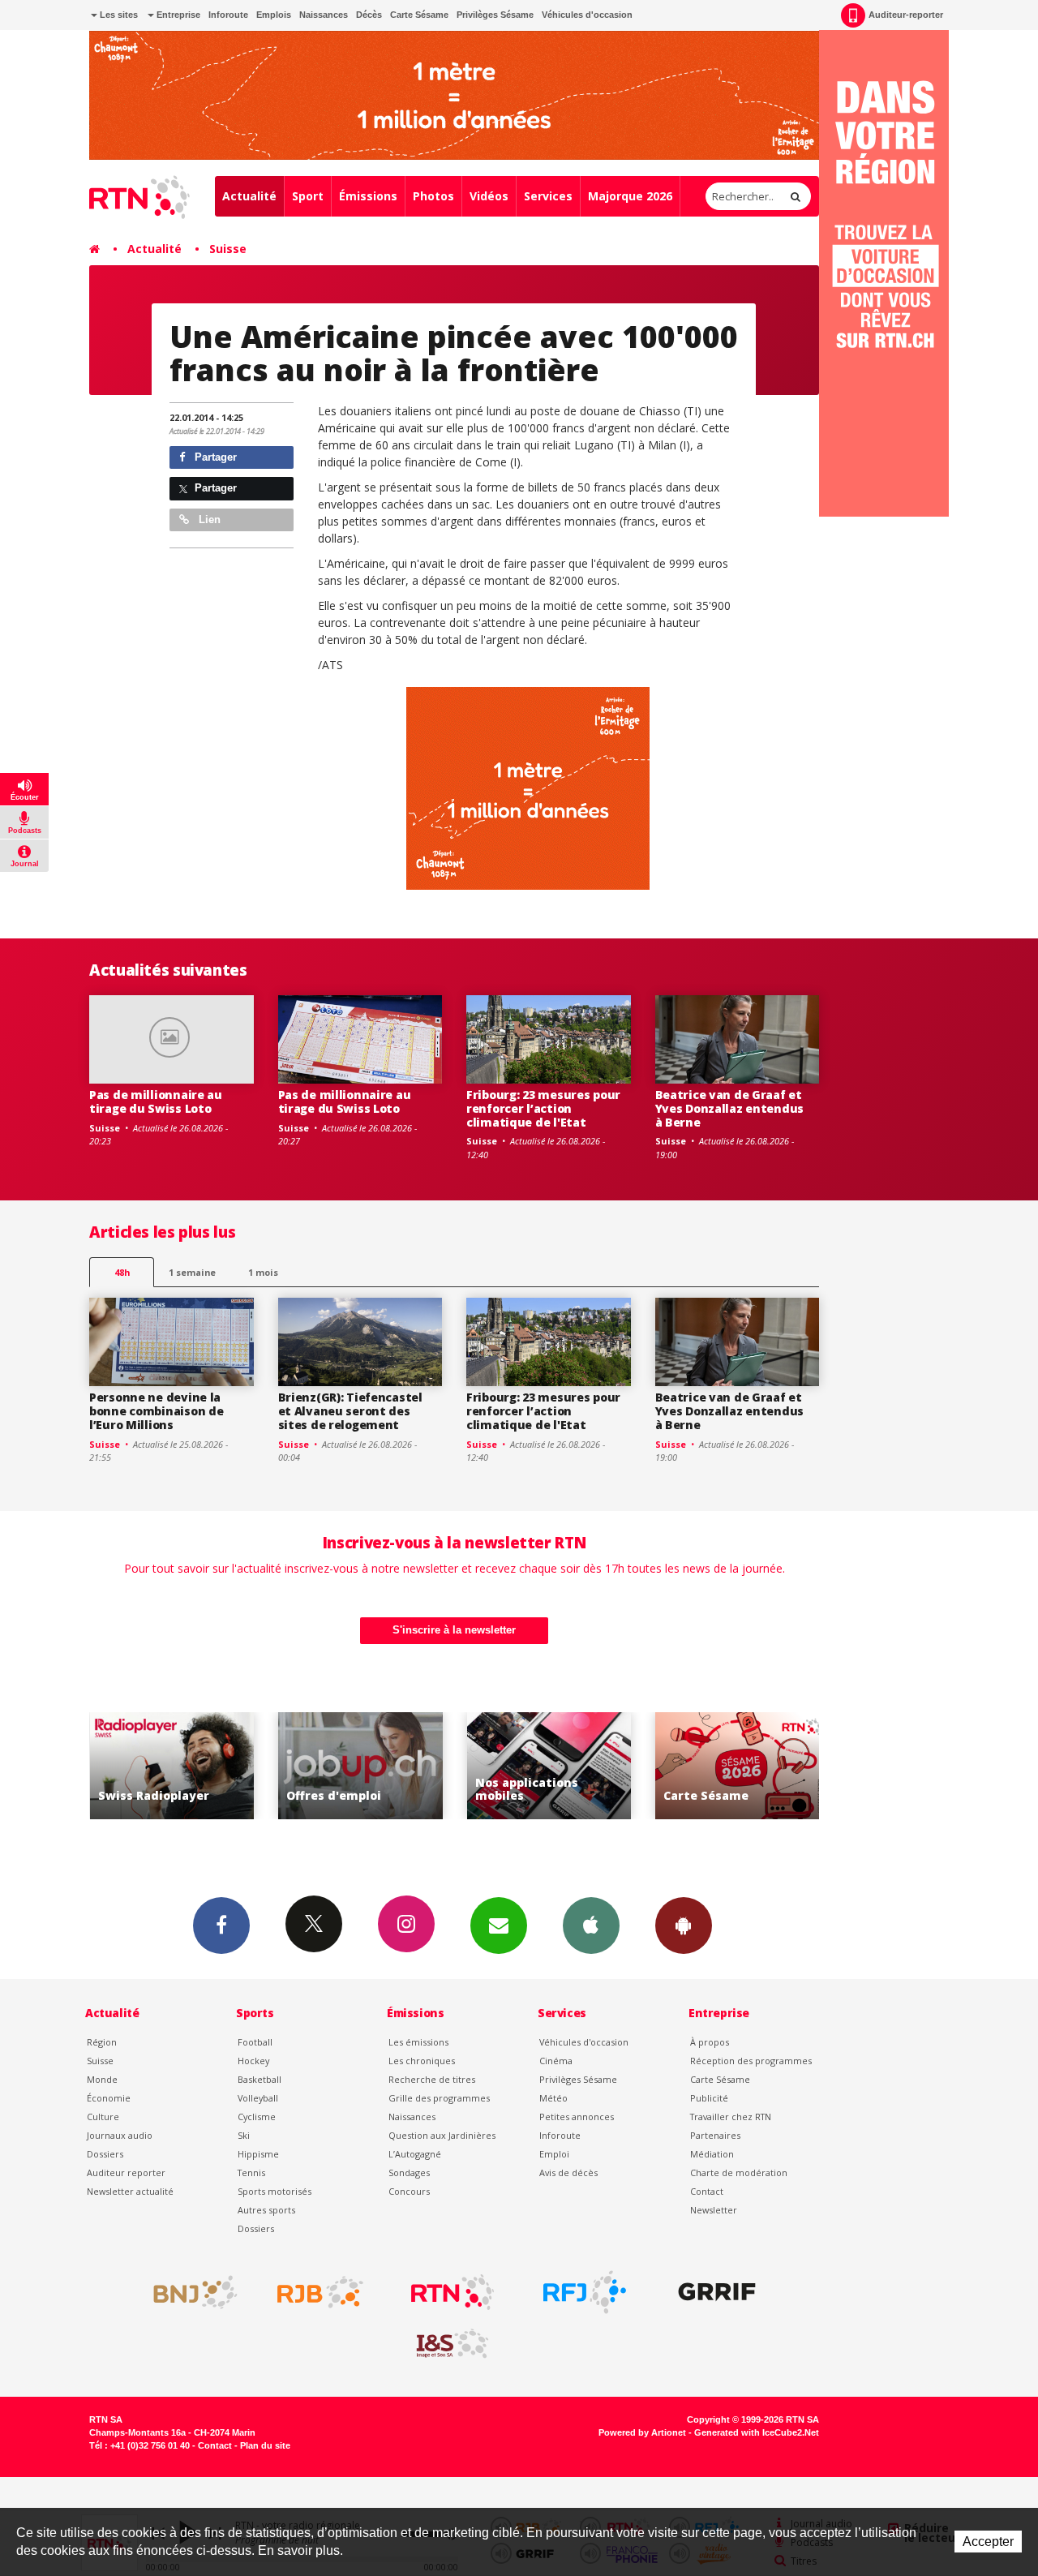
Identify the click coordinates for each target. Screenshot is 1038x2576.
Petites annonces (577, 2117)
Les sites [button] (118, 15)
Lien (208, 519)
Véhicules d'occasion (587, 15)
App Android (684, 1926)
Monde (102, 2079)
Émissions (368, 196)
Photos (433, 196)
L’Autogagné (415, 2154)
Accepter (988, 2542)
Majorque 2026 (630, 196)
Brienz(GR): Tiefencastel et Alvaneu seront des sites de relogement (350, 1411)
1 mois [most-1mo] (263, 1272)
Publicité (709, 2098)
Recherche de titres (432, 2079)
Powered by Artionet (642, 2432)
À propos (710, 2042)
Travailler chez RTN (731, 2117)
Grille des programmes (439, 2098)
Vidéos (489, 196)
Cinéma (556, 2061)
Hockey (253, 2061)
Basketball (259, 2079)
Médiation (712, 2154)
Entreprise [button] (177, 15)
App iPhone (591, 1926)
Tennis (251, 2172)
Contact (707, 2191)
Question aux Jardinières (442, 2135)
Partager (214, 457)
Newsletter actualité (130, 2191)
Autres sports (266, 2210)
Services (548, 196)
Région (102, 2042)
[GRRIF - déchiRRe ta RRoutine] (717, 2292)
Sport (308, 196)
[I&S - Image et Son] (453, 2344)
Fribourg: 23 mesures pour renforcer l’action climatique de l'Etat (543, 1108)
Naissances (324, 15)
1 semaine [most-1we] (192, 1272)
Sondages (409, 2172)
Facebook (221, 1926)
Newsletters (499, 1926)
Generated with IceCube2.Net (757, 2432)
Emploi (554, 2154)
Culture (103, 2117)
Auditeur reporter (126, 2172)
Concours (409, 2191)
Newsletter (714, 2210)
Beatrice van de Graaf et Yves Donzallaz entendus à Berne (730, 1108)
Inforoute (228, 15)
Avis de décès (568, 2172)
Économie (109, 2098)
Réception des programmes (751, 2061)
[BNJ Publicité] (188, 2292)
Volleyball (258, 2098)
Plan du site (265, 2445)
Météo (553, 2098)
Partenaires (715, 2135)
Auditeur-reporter (906, 15)
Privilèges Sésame (495, 15)
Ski (244, 2135)
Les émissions (418, 2042)
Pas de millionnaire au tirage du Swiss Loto (156, 1101)
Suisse (228, 249)
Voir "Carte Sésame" (558, 1766)
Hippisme (258, 2154)
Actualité (249, 196)
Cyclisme (257, 2117)
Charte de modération (739, 2172)
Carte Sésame (419, 15)
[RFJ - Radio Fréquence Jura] (585, 2292)
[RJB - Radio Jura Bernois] (320, 2292)
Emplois (274, 15)
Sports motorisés (275, 2191)
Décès (369, 15)
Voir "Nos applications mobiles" (369, 1766)
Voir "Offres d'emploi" (181, 1766)
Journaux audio (120, 2135)
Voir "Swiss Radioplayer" (746, 1766)
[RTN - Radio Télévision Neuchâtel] (453, 2292)
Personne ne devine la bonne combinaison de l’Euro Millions (156, 1411)
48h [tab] (122, 1272)
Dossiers (105, 2154)
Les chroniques (422, 2061)
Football (255, 2042)
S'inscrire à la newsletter (454, 1630)
